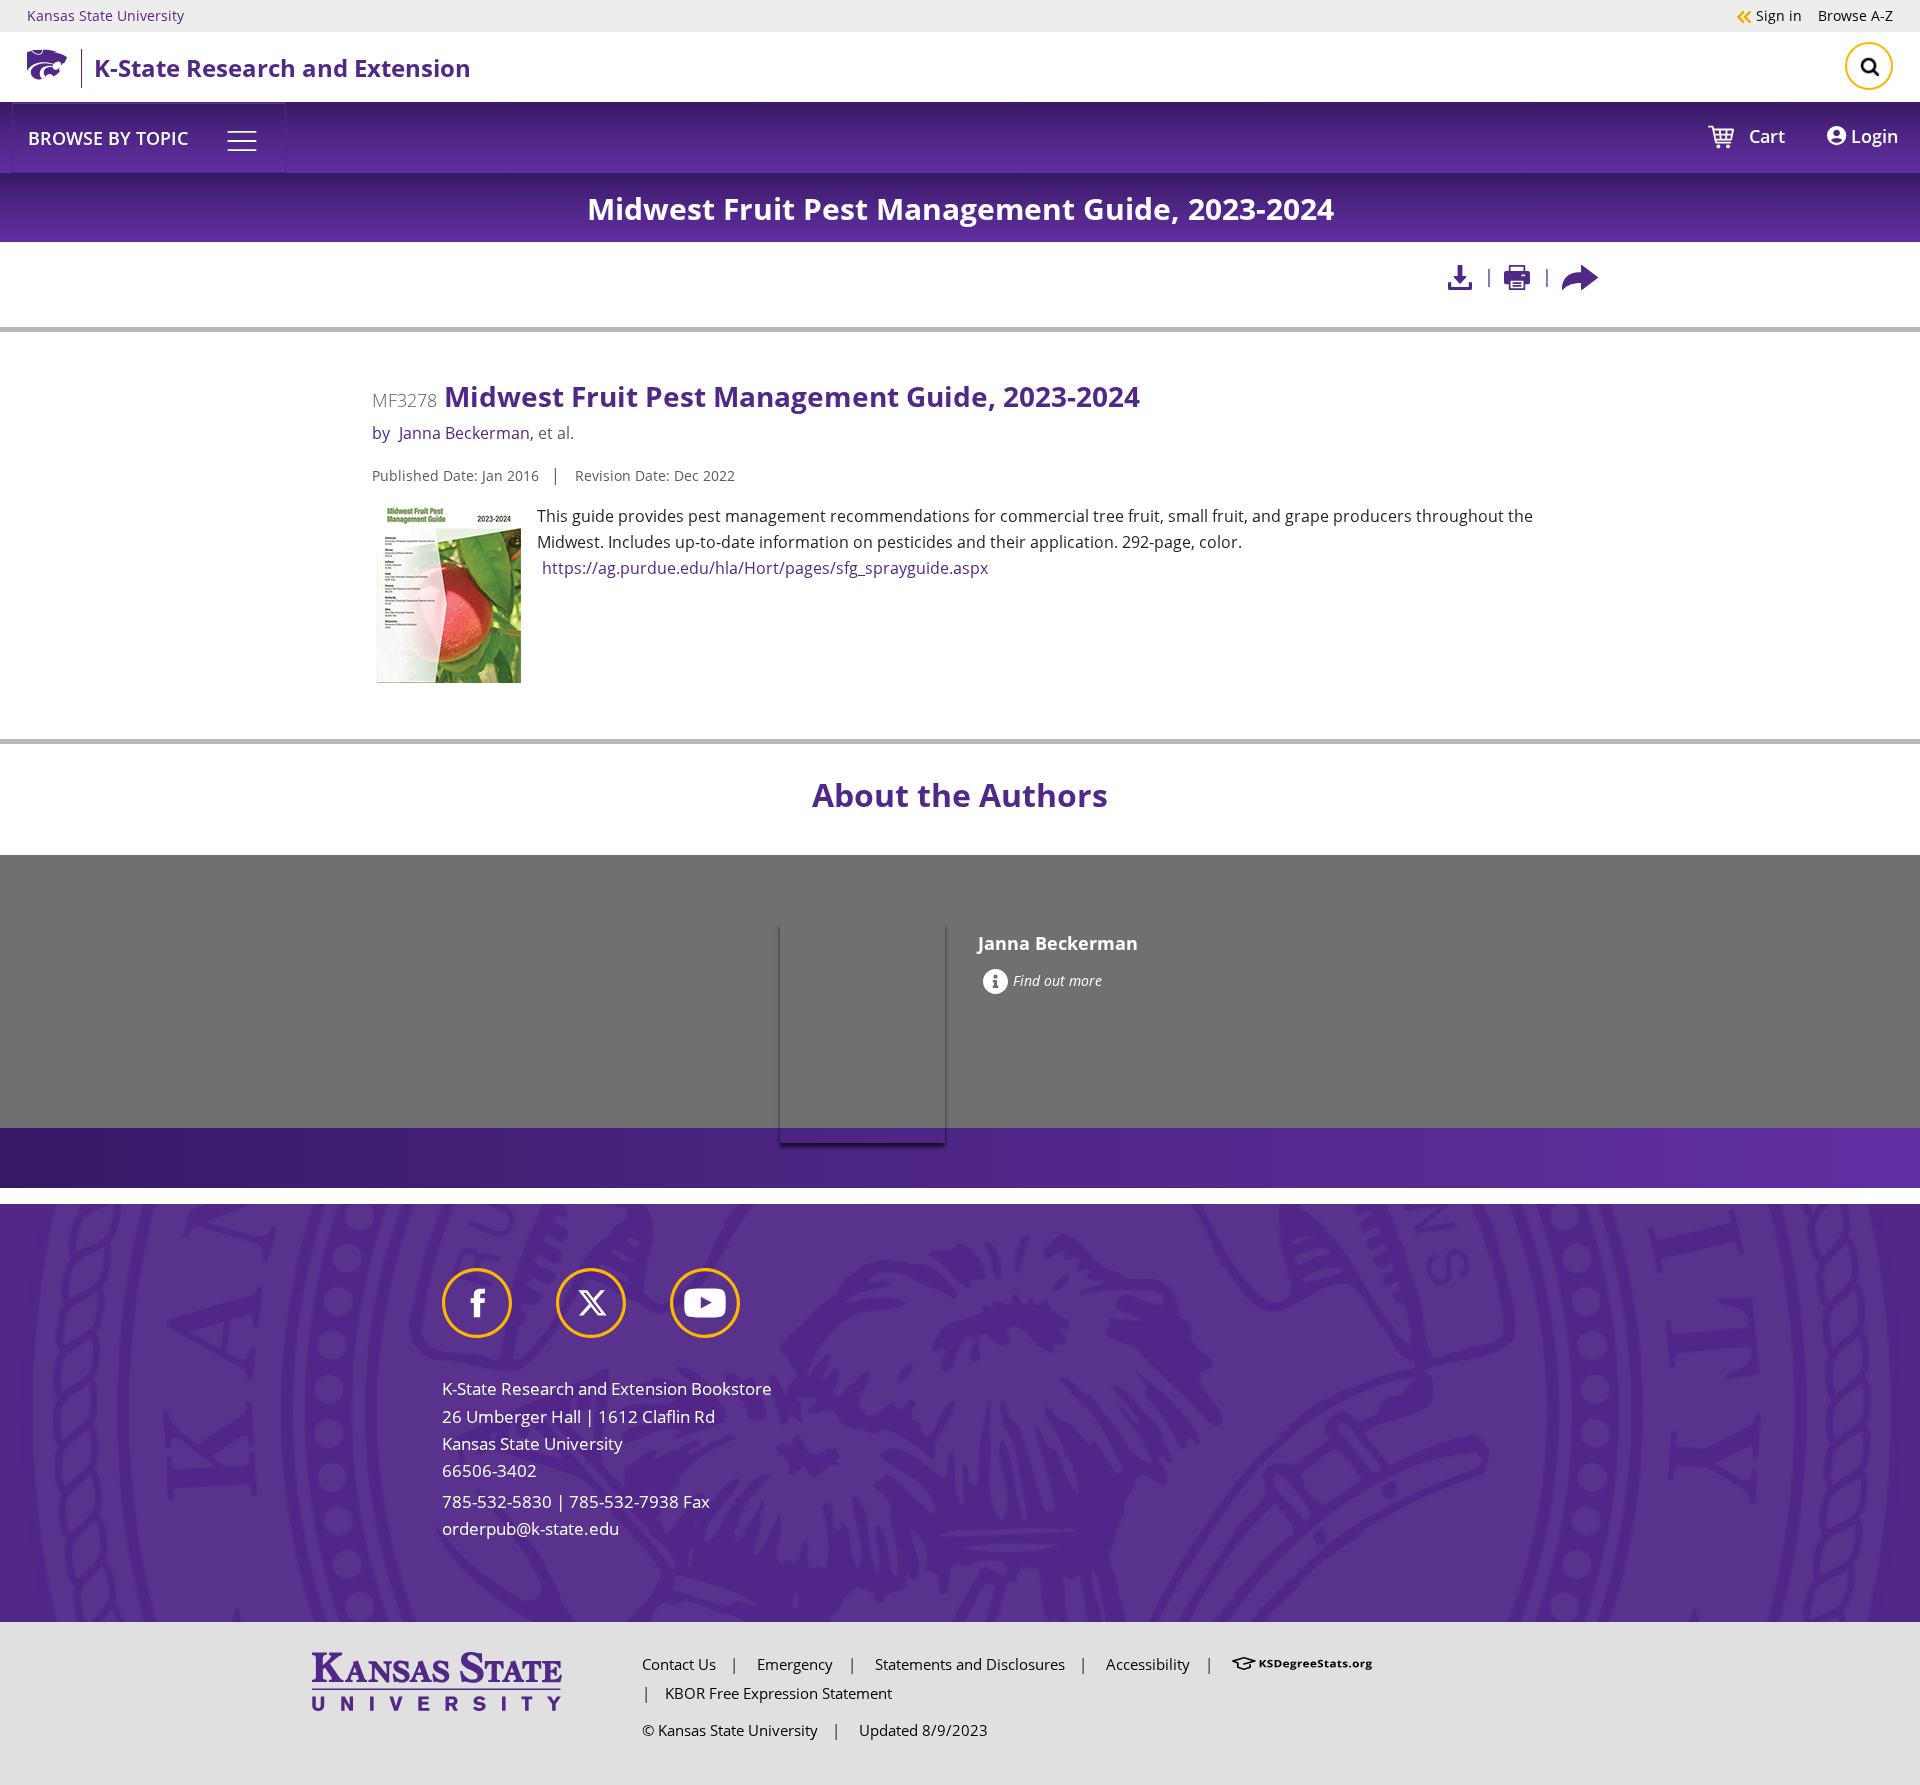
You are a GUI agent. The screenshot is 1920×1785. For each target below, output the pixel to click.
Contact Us (679, 1664)
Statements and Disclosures (970, 1664)
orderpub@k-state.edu (530, 1528)
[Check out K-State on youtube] (725, 1310)
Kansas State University (105, 15)
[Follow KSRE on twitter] (611, 1310)
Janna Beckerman (464, 433)
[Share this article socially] (1580, 276)
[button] (149, 137)
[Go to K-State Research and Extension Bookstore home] (54, 61)
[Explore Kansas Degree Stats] (1302, 1664)
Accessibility (1148, 1664)
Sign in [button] (1769, 15)
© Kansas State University (730, 1730)
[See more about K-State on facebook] (497, 1310)
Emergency (795, 1664)
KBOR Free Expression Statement (778, 1693)
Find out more (1057, 980)
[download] (1459, 276)
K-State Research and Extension (282, 67)
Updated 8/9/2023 (923, 1730)
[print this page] (1517, 276)
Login (1872, 136)
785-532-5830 (497, 1501)
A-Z (1855, 15)
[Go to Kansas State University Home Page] (437, 1680)
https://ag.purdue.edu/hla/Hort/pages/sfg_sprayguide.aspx (765, 568)
